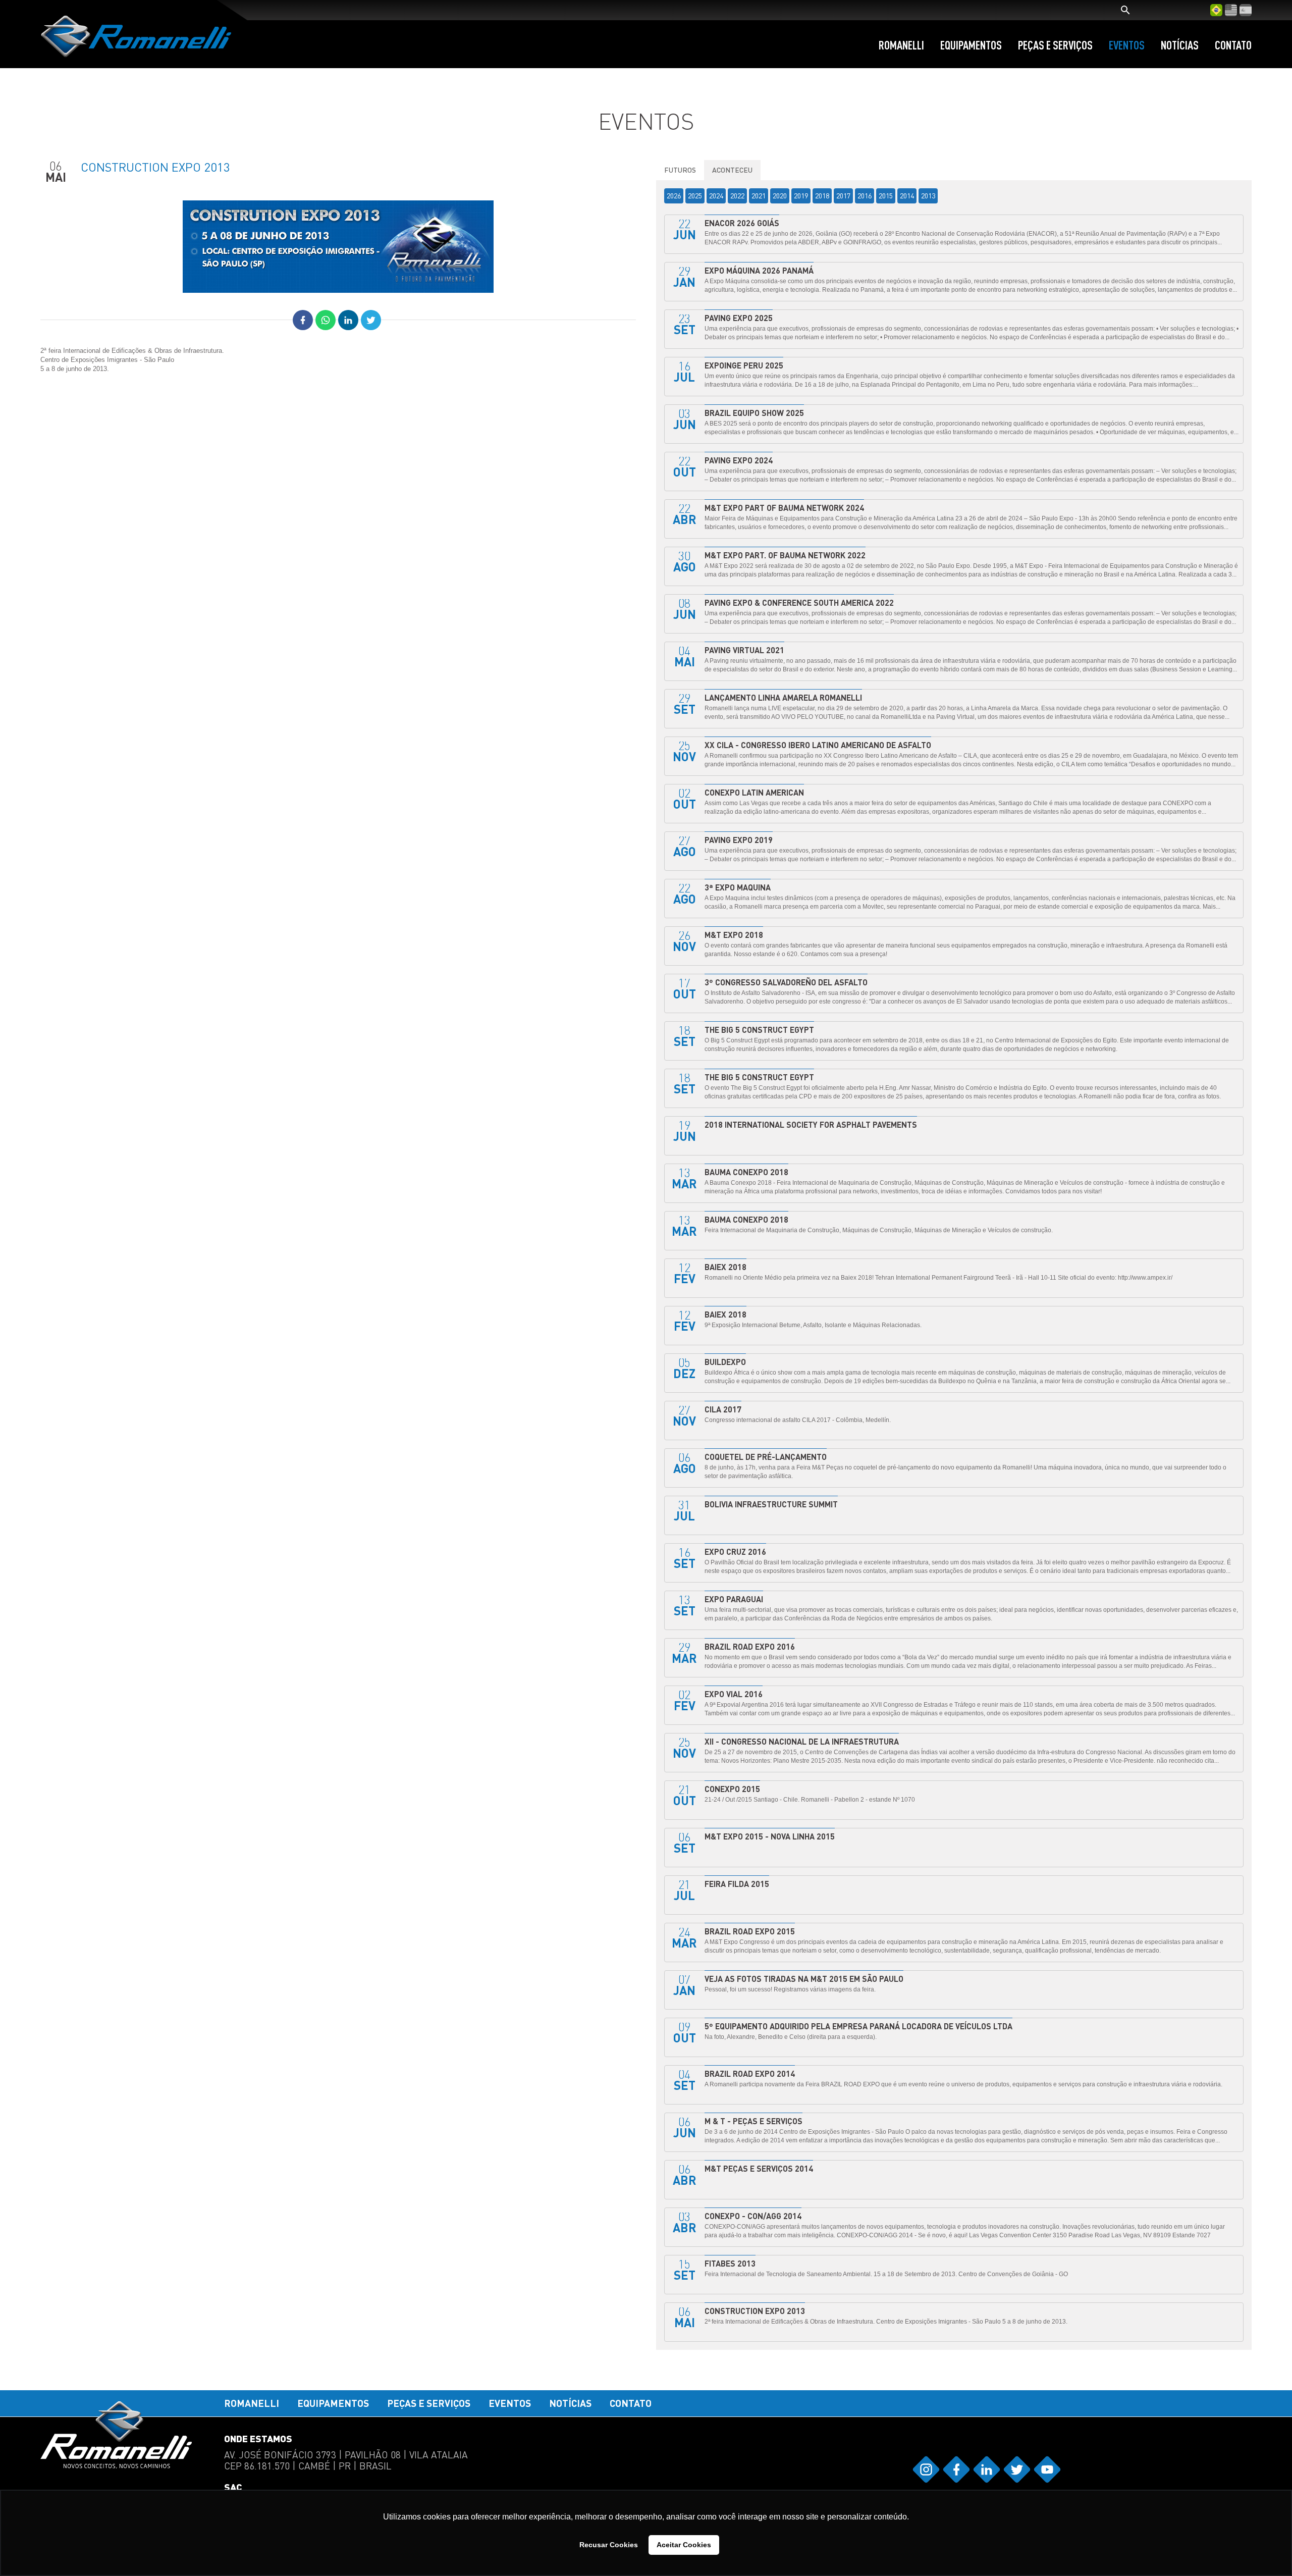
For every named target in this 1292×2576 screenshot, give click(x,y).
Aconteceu (732, 170)
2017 (843, 196)
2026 (674, 196)
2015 (886, 196)
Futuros (680, 170)
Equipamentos (971, 45)
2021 (759, 196)
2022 (737, 196)
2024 (716, 196)
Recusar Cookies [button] (609, 2545)
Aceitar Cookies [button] (684, 2545)
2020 (780, 196)
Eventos (1127, 45)
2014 (907, 196)
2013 (928, 196)
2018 (822, 196)
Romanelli (901, 45)
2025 (695, 196)
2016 (865, 196)
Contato (1233, 45)
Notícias (1180, 45)
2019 (801, 196)
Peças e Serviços (1055, 45)
